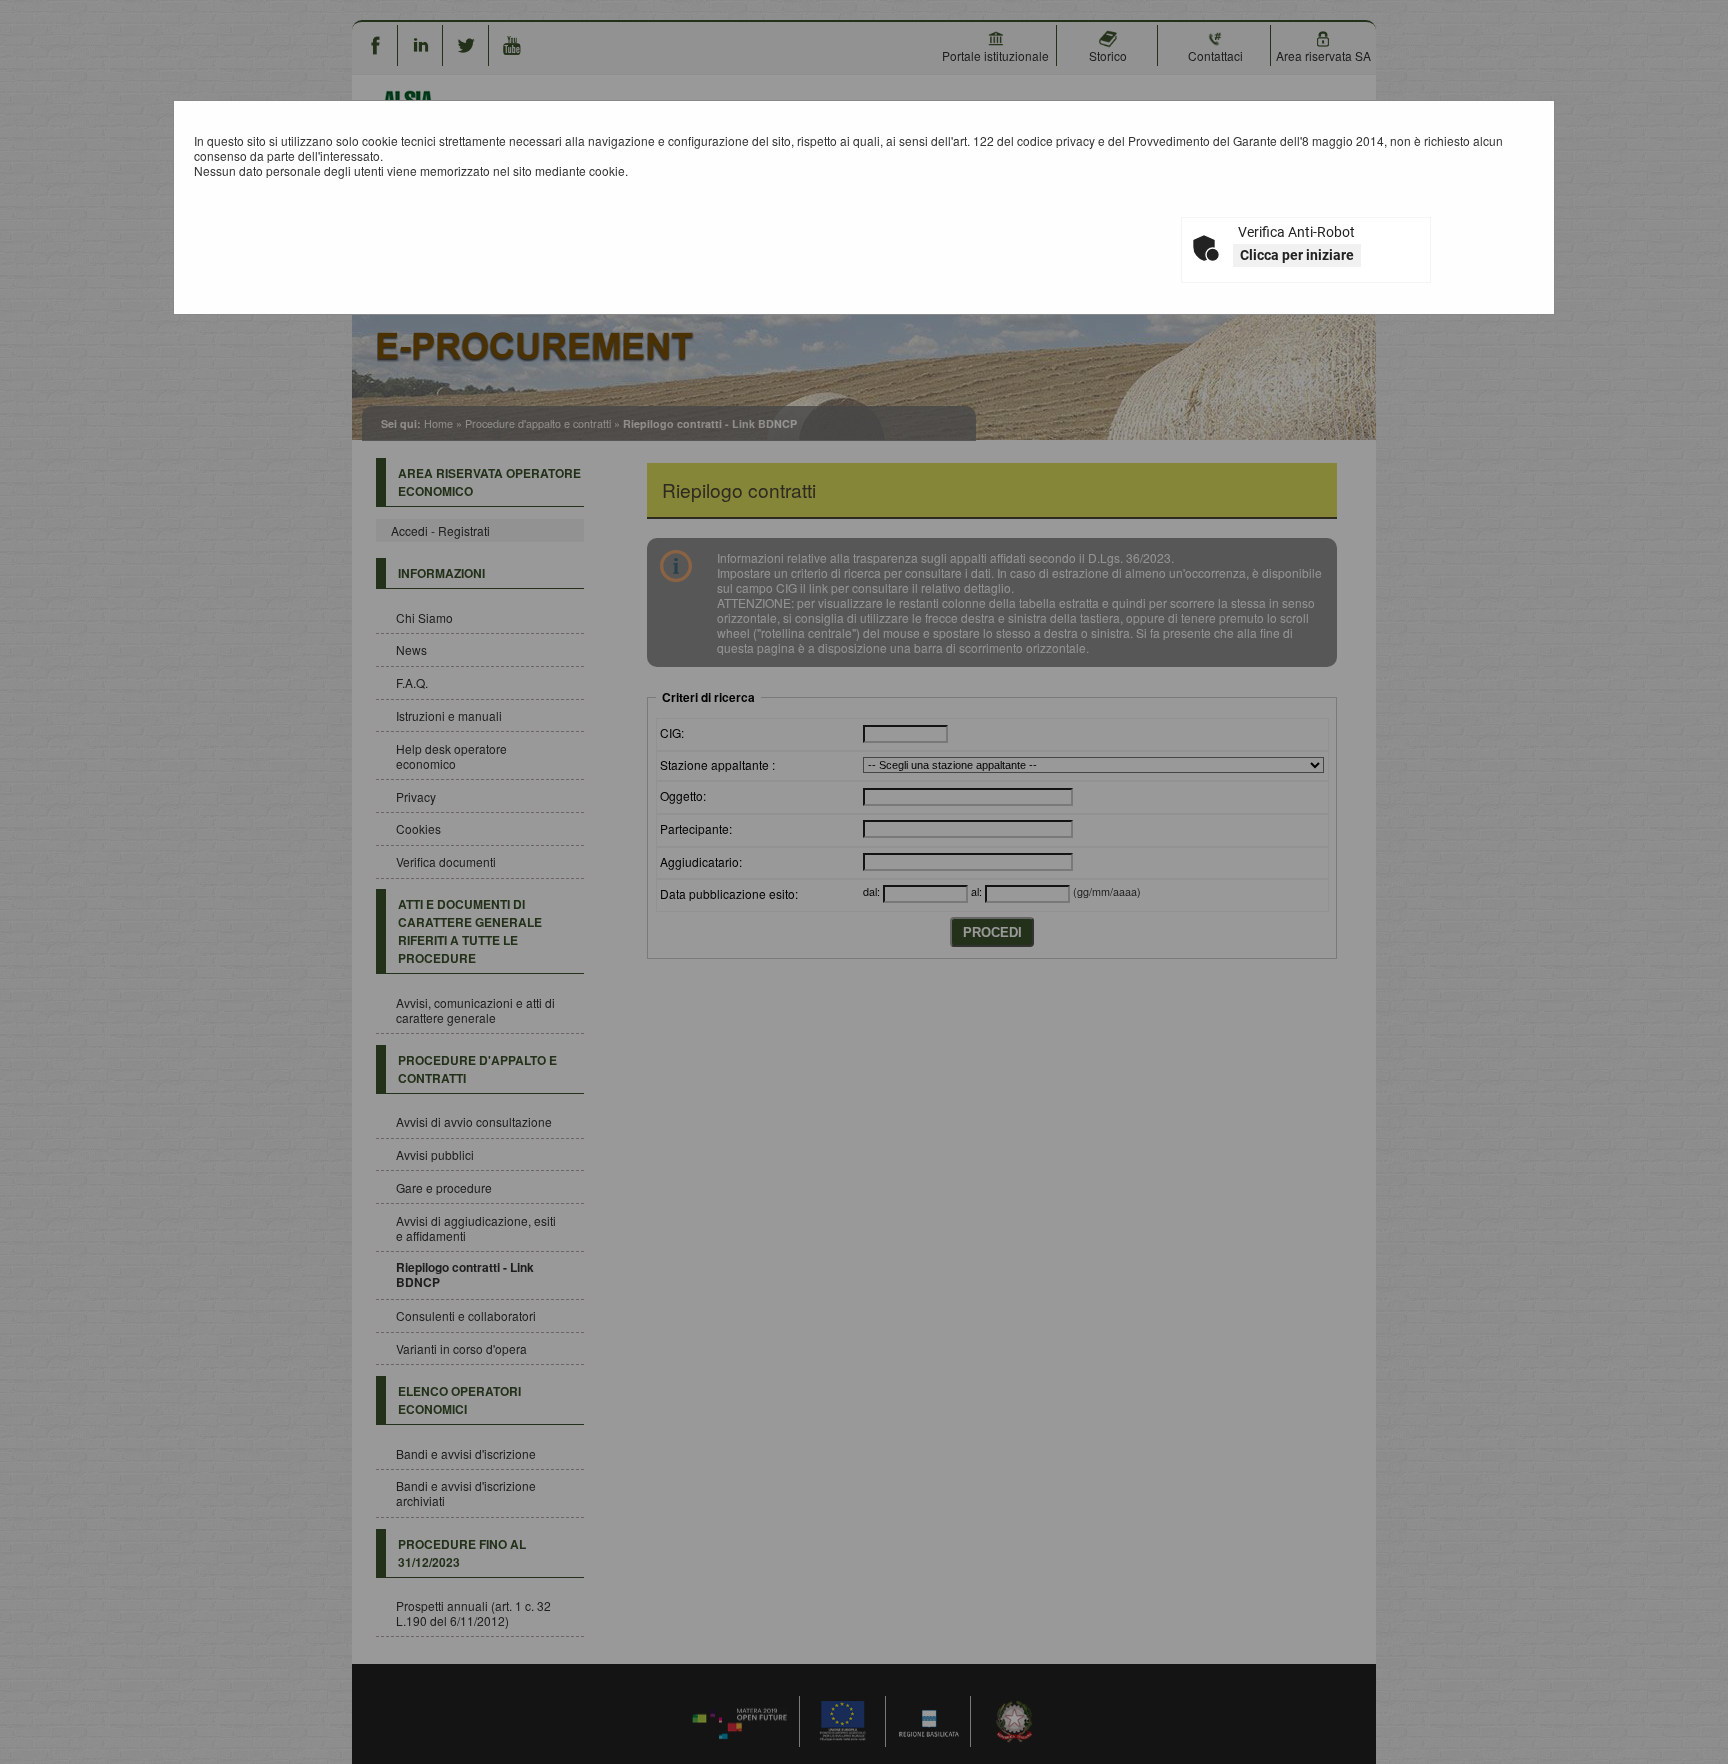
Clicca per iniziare (1297, 255)
